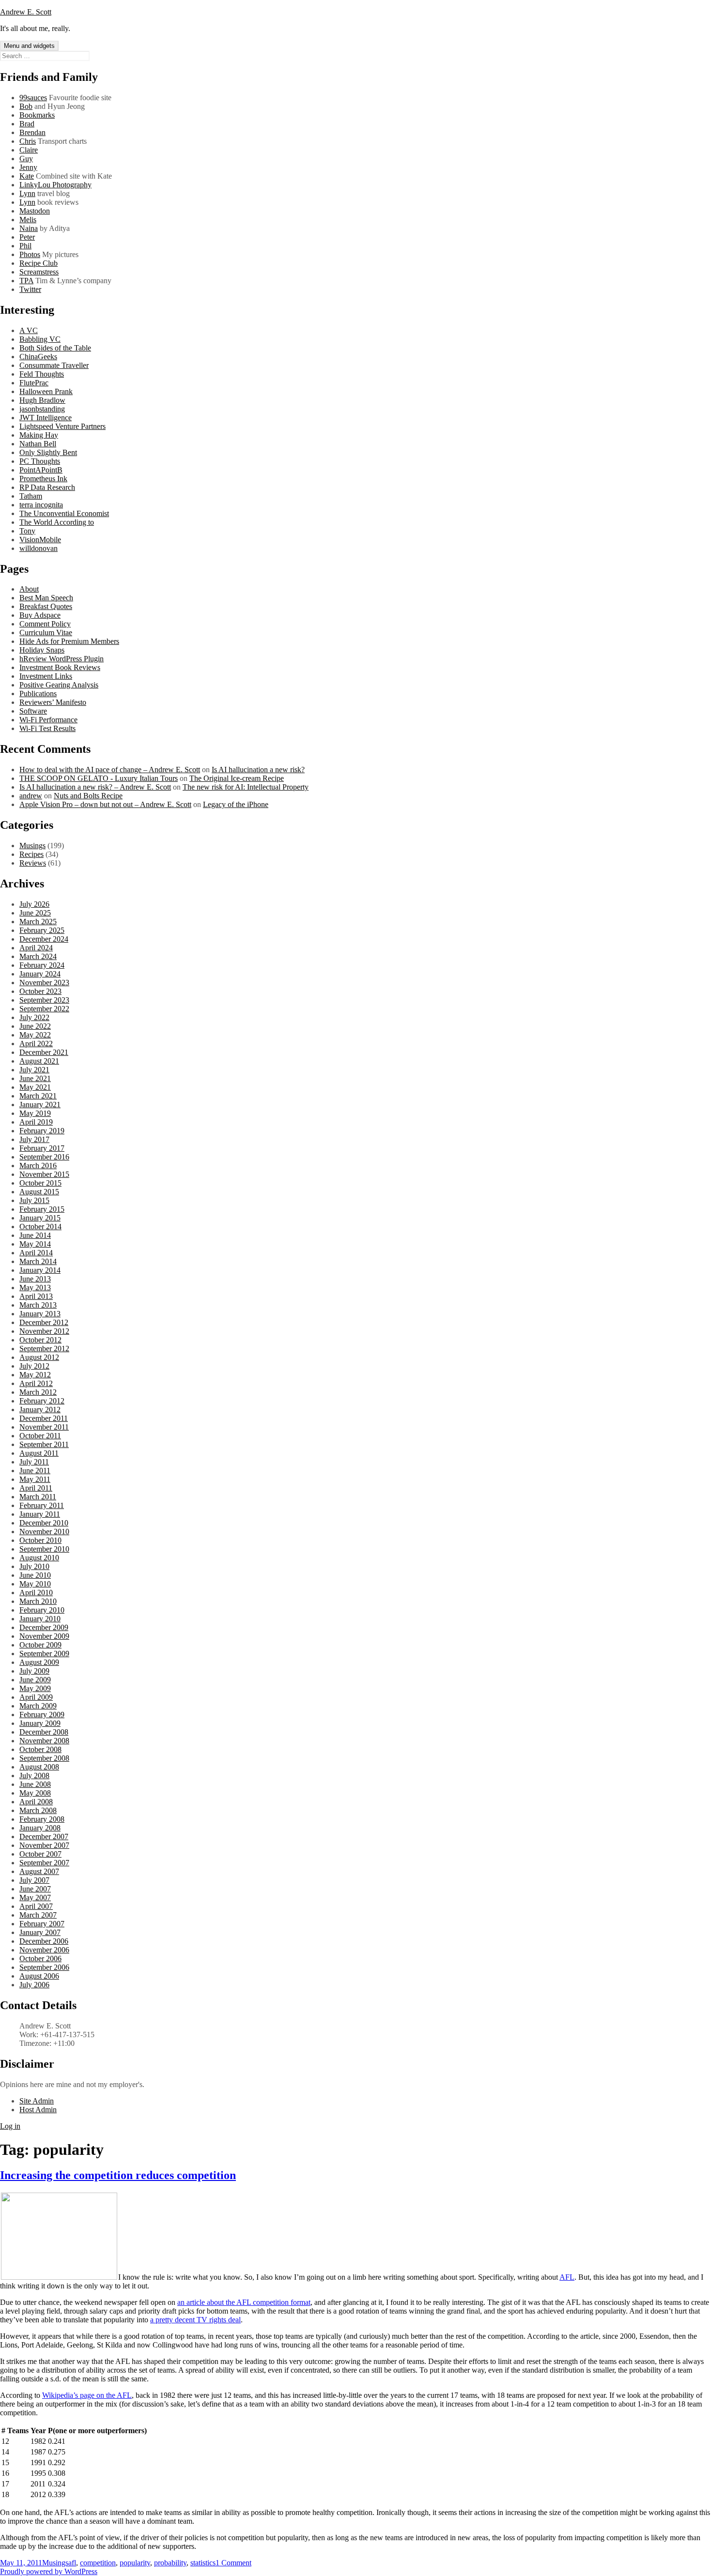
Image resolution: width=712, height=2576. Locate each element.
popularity (135, 2563)
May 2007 (35, 1898)
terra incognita (41, 505)
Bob (26, 106)
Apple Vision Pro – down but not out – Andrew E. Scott (105, 804)
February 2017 (42, 1148)
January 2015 (40, 1218)
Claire (29, 150)
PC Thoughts (40, 461)
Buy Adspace (40, 615)
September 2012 (44, 1349)
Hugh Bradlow (42, 400)
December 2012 (44, 1322)
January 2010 (40, 1619)
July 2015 (34, 1200)
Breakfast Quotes (46, 606)
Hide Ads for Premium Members (69, 641)
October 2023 (40, 991)
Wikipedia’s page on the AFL (87, 2395)
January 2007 (40, 1932)
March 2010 (38, 1601)
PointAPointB (41, 470)
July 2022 (34, 1017)
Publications (38, 694)
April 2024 (36, 948)
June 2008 (35, 1784)
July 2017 (34, 1139)
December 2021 (44, 1052)
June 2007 (35, 1889)
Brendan (32, 132)
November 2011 (44, 1427)
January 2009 (40, 1723)
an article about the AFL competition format (244, 2302)
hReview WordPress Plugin (62, 659)
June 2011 (35, 1471)
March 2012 (38, 1392)
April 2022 (36, 1044)
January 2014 (40, 1270)
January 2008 (40, 1828)
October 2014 (40, 1227)
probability (170, 2563)
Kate (27, 176)
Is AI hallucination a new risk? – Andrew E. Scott (95, 787)
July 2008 (34, 1776)
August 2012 (39, 1357)
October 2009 (40, 1645)
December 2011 (44, 1418)
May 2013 (35, 1288)
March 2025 (38, 922)
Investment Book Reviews (60, 667)
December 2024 (44, 939)
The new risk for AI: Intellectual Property (246, 787)
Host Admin (38, 2110)
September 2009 (44, 1654)
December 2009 (44, 1627)
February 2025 (42, 930)
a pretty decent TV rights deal (195, 2320)
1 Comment (233, 2563)
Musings (32, 846)
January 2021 (40, 1105)
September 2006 (44, 1967)
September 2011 (44, 1444)
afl (72, 2563)
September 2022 (44, 1009)
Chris (28, 141)
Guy (26, 159)
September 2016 (44, 1157)
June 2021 (35, 1078)
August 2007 (39, 1871)
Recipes (31, 854)
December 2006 (44, 1941)
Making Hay (39, 435)
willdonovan (39, 548)
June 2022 (35, 1026)
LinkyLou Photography (55, 185)
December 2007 (44, 1837)
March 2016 (38, 1166)
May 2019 (35, 1113)
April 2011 (36, 1488)
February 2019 (42, 1131)
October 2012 (40, 1340)
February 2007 (42, 1924)
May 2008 (35, 1793)
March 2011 (38, 1497)
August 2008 (39, 1767)
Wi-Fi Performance (48, 720)
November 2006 (44, 1950)
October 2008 (40, 1749)
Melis (28, 220)
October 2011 (40, 1436)
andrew (31, 796)
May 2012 (35, 1375)
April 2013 (36, 1296)
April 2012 (36, 1383)
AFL (567, 2277)
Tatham (31, 496)
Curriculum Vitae (46, 633)
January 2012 (40, 1410)
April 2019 (36, 1122)
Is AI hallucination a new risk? (258, 770)
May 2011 (35, 1479)
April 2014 (36, 1253)
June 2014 (35, 1235)
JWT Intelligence (46, 418)
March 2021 (38, 1096)
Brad (27, 124)
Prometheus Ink (43, 479)
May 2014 (35, 1244)
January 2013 (40, 1314)
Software (33, 711)
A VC (29, 330)
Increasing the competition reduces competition (118, 2175)
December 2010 (44, 1523)
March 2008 (38, 1810)
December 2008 (44, 1732)
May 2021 (35, 1087)
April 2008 (36, 1802)
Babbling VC (40, 339)
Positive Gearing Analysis (59, 685)
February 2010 (42, 1610)
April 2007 (36, 1906)
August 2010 (39, 1558)
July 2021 (34, 1070)
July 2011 (34, 1462)
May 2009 (35, 1688)
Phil (25, 246)
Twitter (30, 289)
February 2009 (42, 1715)
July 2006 (34, 1985)
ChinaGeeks (38, 357)
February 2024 (42, 965)
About (29, 589)
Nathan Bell (38, 444)
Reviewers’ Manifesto (53, 702)
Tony (27, 531)
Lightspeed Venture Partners (62, 426)
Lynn (27, 193)
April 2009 (36, 1697)
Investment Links (46, 676)
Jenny (28, 167)
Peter (27, 237)
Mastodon (35, 211)
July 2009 (34, 1671)
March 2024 (38, 956)
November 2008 (44, 1741)
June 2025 (35, 913)
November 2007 (44, 1845)
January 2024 (40, 974)
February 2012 (42, 1401)
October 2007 (40, 1854)
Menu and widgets (29, 46)
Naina (29, 228)
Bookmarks (37, 115)
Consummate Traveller (54, 365)
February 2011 (42, 1505)
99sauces (33, 98)
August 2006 (39, 1976)
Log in (10, 2126)
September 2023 (44, 1000)
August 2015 (39, 1192)
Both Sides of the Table (55, 348)
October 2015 (40, 1183)
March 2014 (38, 1261)
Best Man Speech (46, 598)
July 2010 (34, 1566)
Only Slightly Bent (48, 452)
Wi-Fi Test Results (47, 728)
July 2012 (34, 1366)
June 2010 (35, 1575)
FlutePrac (34, 383)
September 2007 (44, 1863)
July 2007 (34, 1880)
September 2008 (44, 1758)
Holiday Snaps (42, 650)
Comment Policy (45, 624)
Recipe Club (39, 263)
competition (98, 2563)
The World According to (57, 522)
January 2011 (40, 1514)
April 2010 (36, 1593)
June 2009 (35, 1680)
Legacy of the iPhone (236, 804)
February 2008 (42, 1819)
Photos (30, 254)
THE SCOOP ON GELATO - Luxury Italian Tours (99, 778)
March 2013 (38, 1305)
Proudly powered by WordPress (49, 2571)
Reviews (33, 863)
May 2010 (35, 1584)
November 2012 (44, 1331)
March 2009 (38, 1706)
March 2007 (38, 1915)
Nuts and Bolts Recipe (88, 796)
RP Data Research (47, 487)
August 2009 (39, 1662)
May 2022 (35, 1035)
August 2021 (39, 1061)
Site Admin (37, 2101)
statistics (203, 2563)
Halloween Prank (46, 391)
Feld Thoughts (42, 374)
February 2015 (42, 1209)
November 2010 (44, 1532)
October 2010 (40, 1540)
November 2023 (44, 983)
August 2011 (39, 1453)
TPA (26, 281)
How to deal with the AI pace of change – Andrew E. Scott (110, 770)
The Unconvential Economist (64, 513)
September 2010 (44, 1549)
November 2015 (44, 1174)
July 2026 (34, 904)
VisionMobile (40, 540)
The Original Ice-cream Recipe (237, 778)
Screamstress (39, 272)
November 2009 (44, 1636)
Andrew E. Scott (26, 12)
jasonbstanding (42, 409)
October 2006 (40, 1959)
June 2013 (35, 1279)
